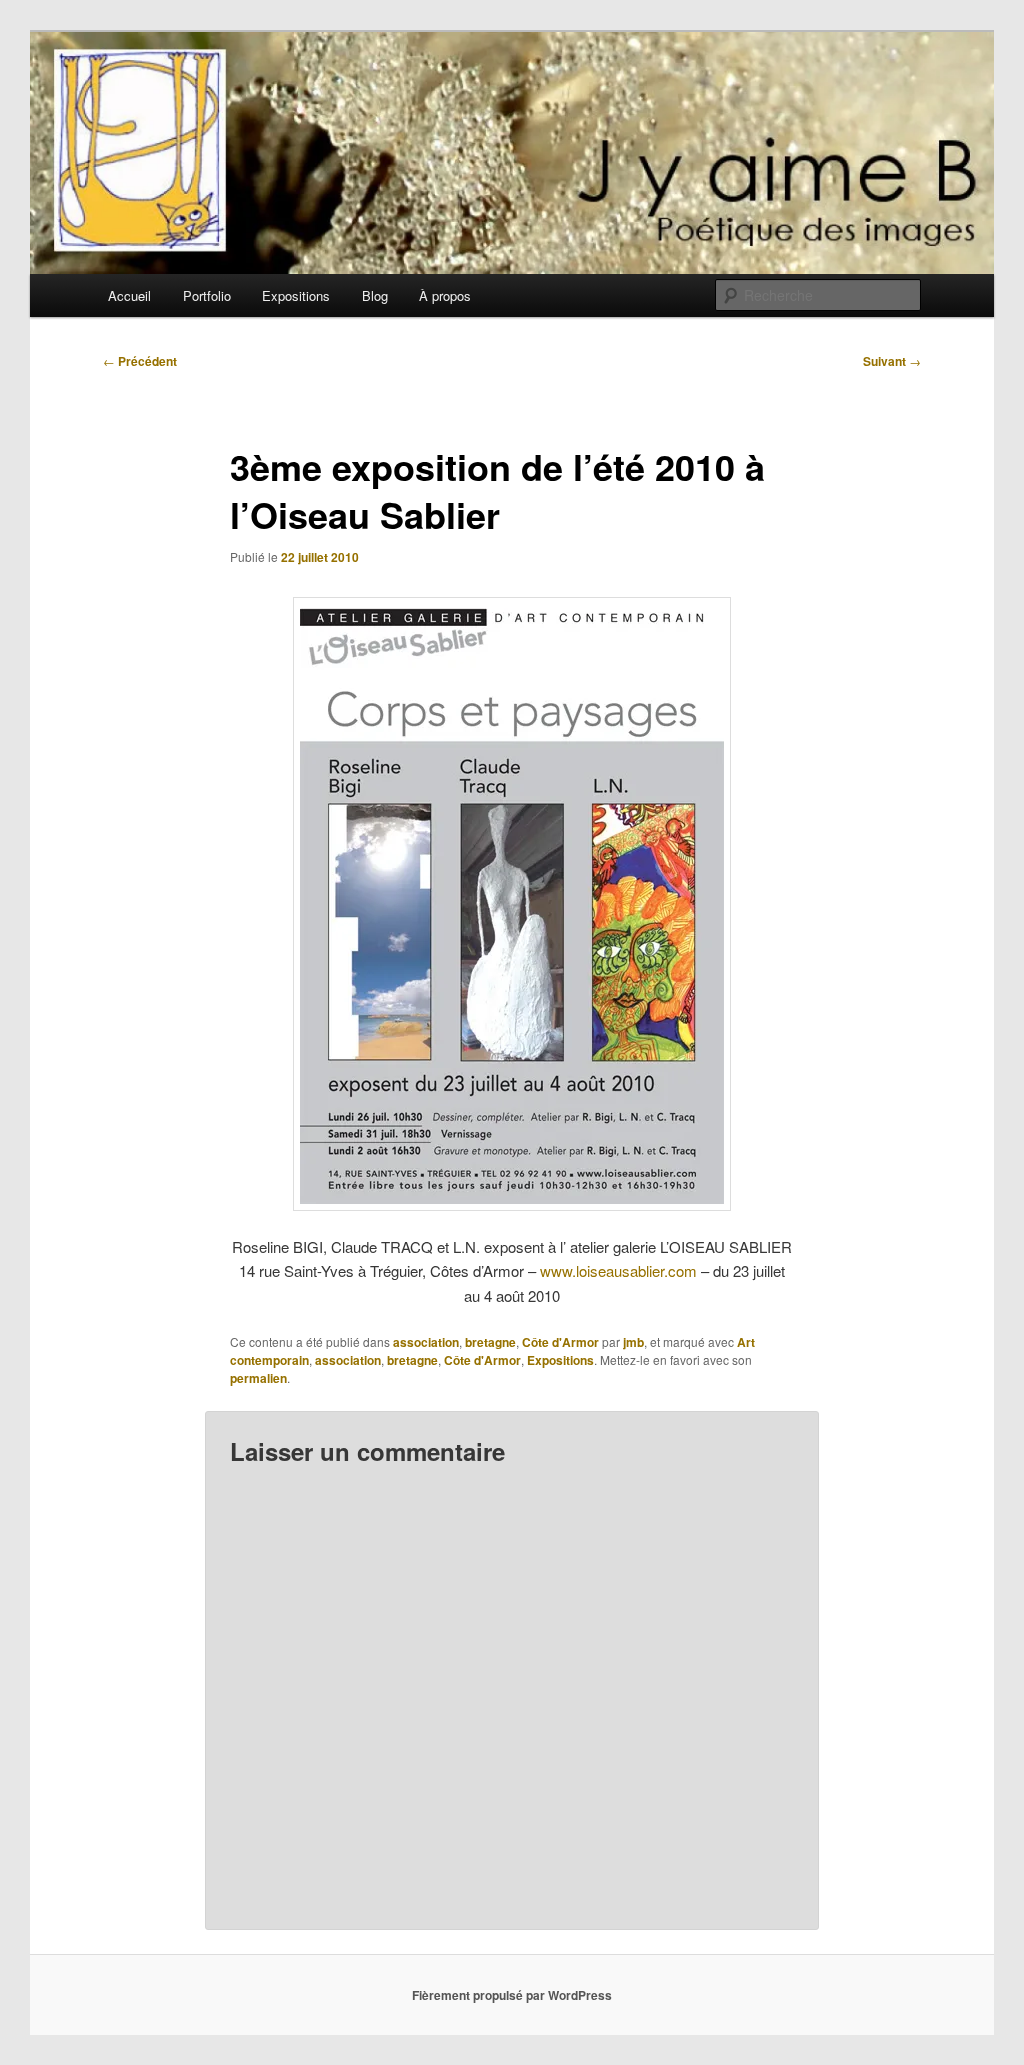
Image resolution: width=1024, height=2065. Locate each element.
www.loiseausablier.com (618, 1270)
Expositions (296, 295)
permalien (258, 1378)
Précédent (140, 361)
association (426, 1342)
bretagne (490, 1342)
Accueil (129, 295)
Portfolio (207, 295)
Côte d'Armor (560, 1342)
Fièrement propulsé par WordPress (512, 1995)
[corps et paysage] (511, 904)
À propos (445, 295)
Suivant (892, 361)
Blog (375, 295)
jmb (633, 1342)
